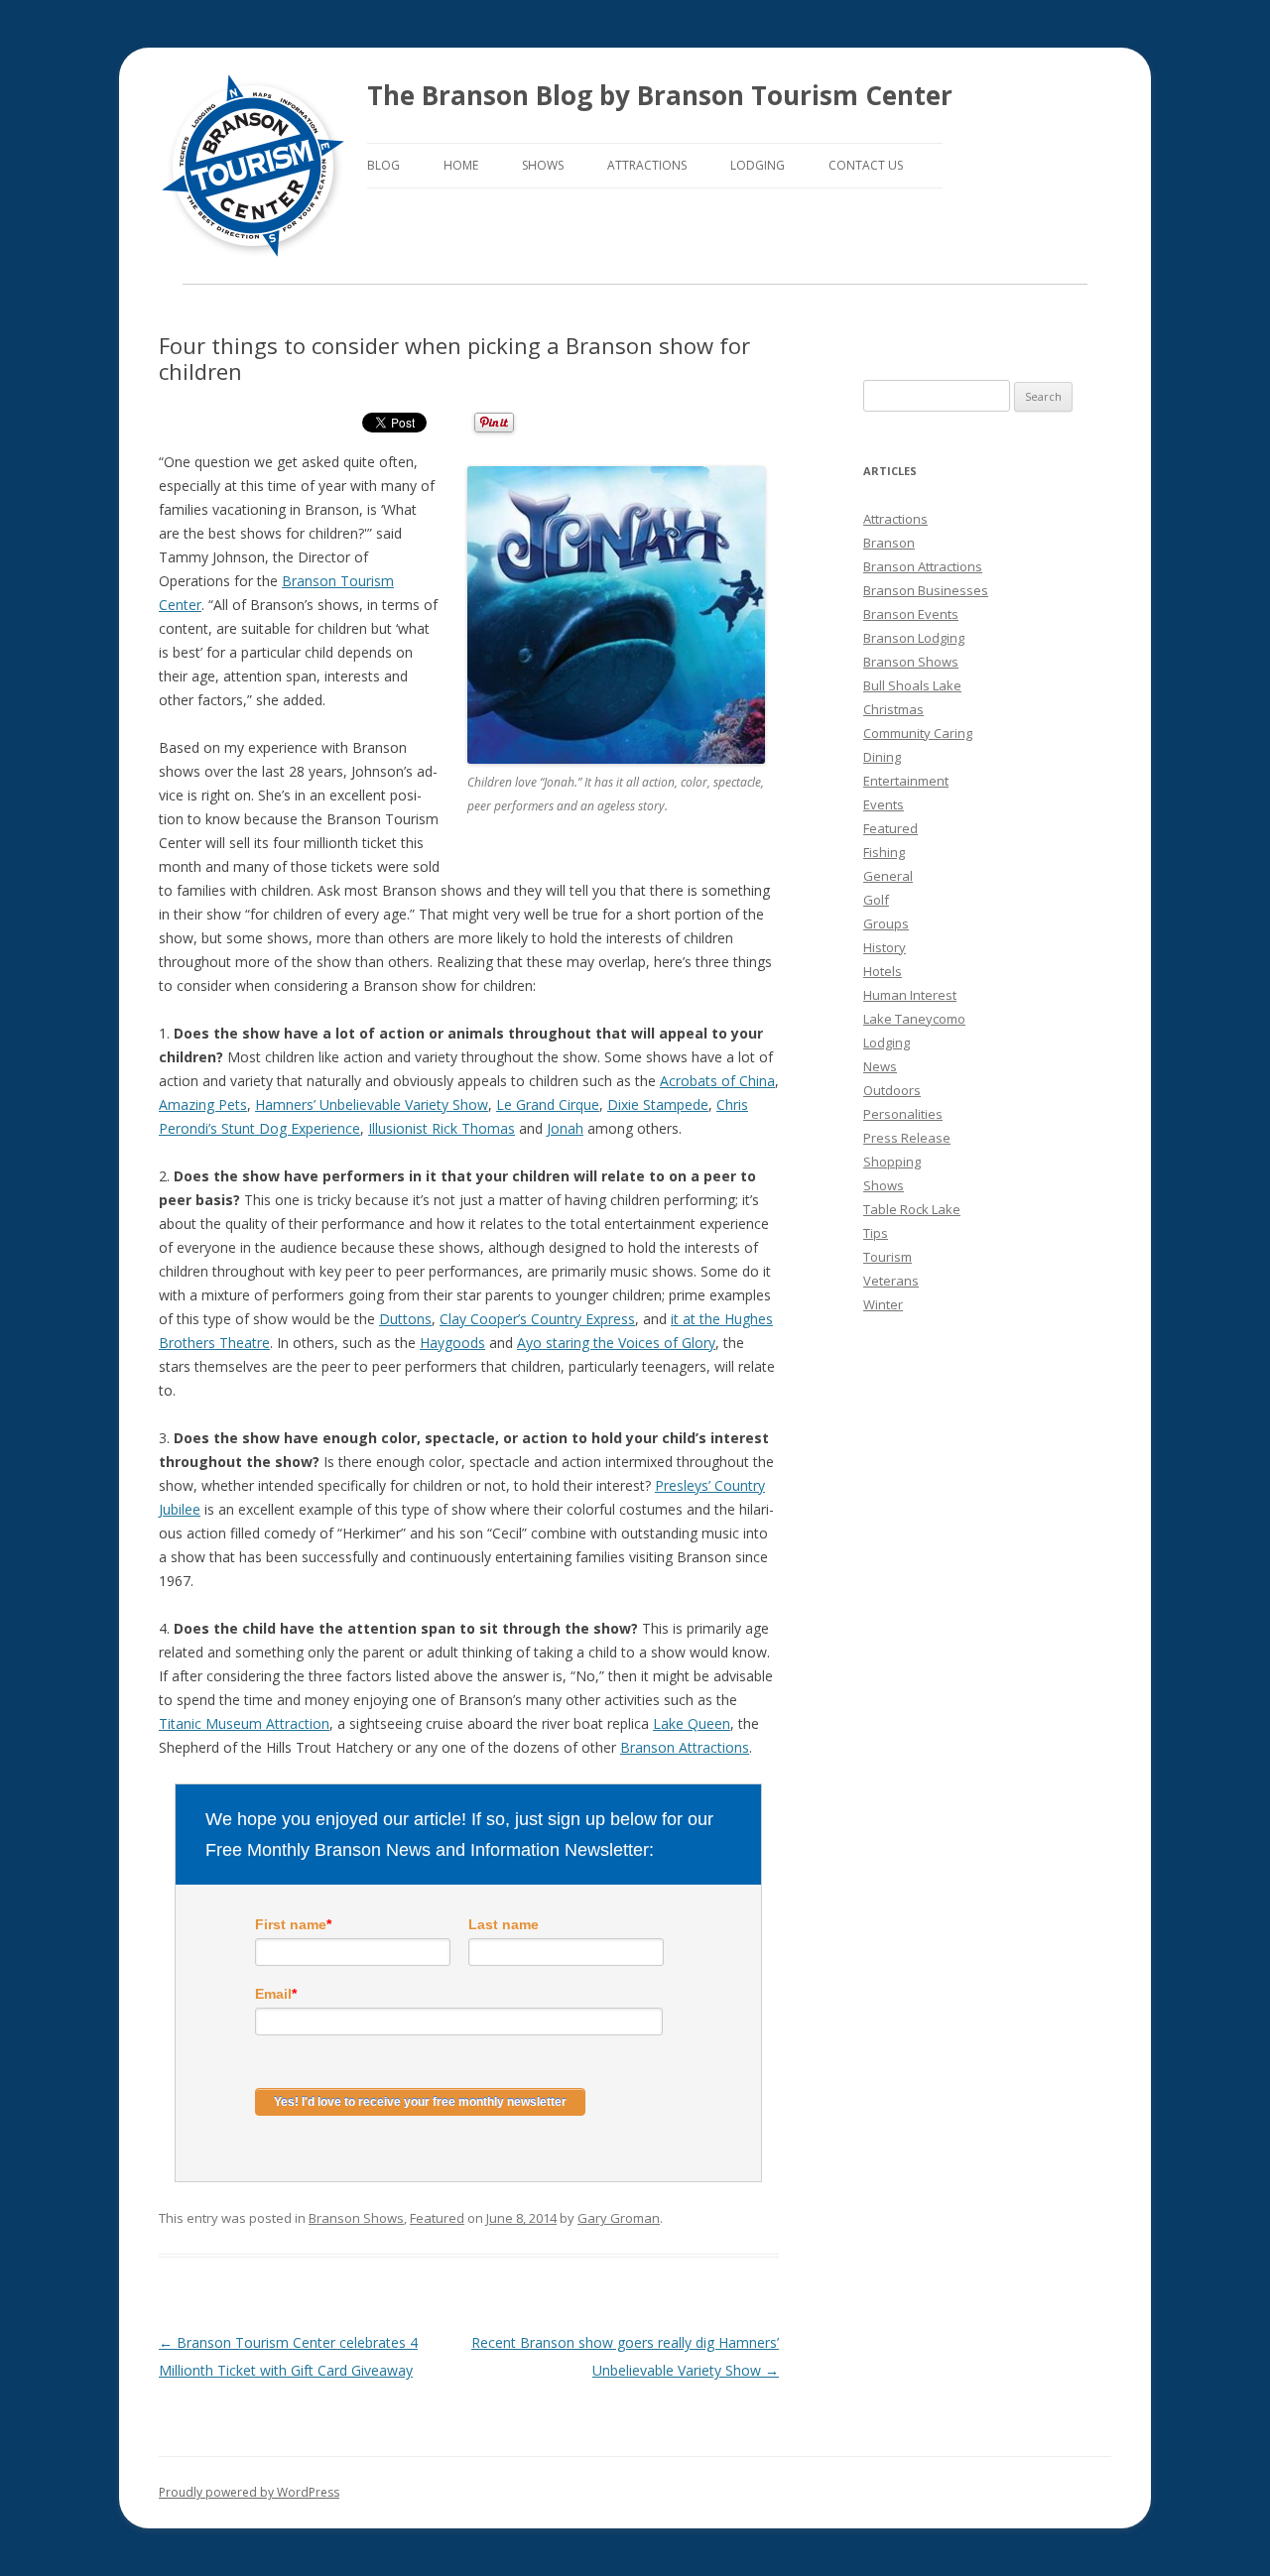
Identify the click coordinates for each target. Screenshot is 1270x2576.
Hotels (883, 971)
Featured (437, 2218)
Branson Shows (356, 2218)
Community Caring (918, 733)
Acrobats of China (717, 1081)
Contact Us (866, 165)
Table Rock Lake (912, 1209)
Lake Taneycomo (914, 1019)
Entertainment (906, 781)
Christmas (893, 709)
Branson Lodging (914, 638)
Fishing (884, 852)
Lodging (758, 165)
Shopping (892, 1162)
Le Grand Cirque (548, 1104)
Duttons (405, 1319)
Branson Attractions (685, 1747)
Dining (882, 757)
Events (884, 804)
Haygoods (452, 1343)
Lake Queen (692, 1723)
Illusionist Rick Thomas (442, 1128)
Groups (886, 923)
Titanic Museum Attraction (244, 1723)
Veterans (891, 1281)
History (885, 947)
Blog (383, 165)
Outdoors (892, 1090)
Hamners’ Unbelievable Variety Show (372, 1104)
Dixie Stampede (658, 1104)
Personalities (903, 1114)
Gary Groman (619, 2218)
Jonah (565, 1128)
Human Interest (910, 995)
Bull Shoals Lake (912, 685)
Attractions (647, 165)
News (880, 1066)
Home (461, 165)
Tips (876, 1233)
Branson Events (911, 614)
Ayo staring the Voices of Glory (616, 1343)
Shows (543, 165)
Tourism (888, 1257)
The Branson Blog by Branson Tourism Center (660, 95)
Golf (876, 900)
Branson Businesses (926, 590)
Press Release (907, 1138)
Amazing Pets (203, 1104)
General (888, 876)
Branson (889, 543)
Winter (883, 1304)
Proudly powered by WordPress (249, 2492)
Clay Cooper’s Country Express (537, 1319)
